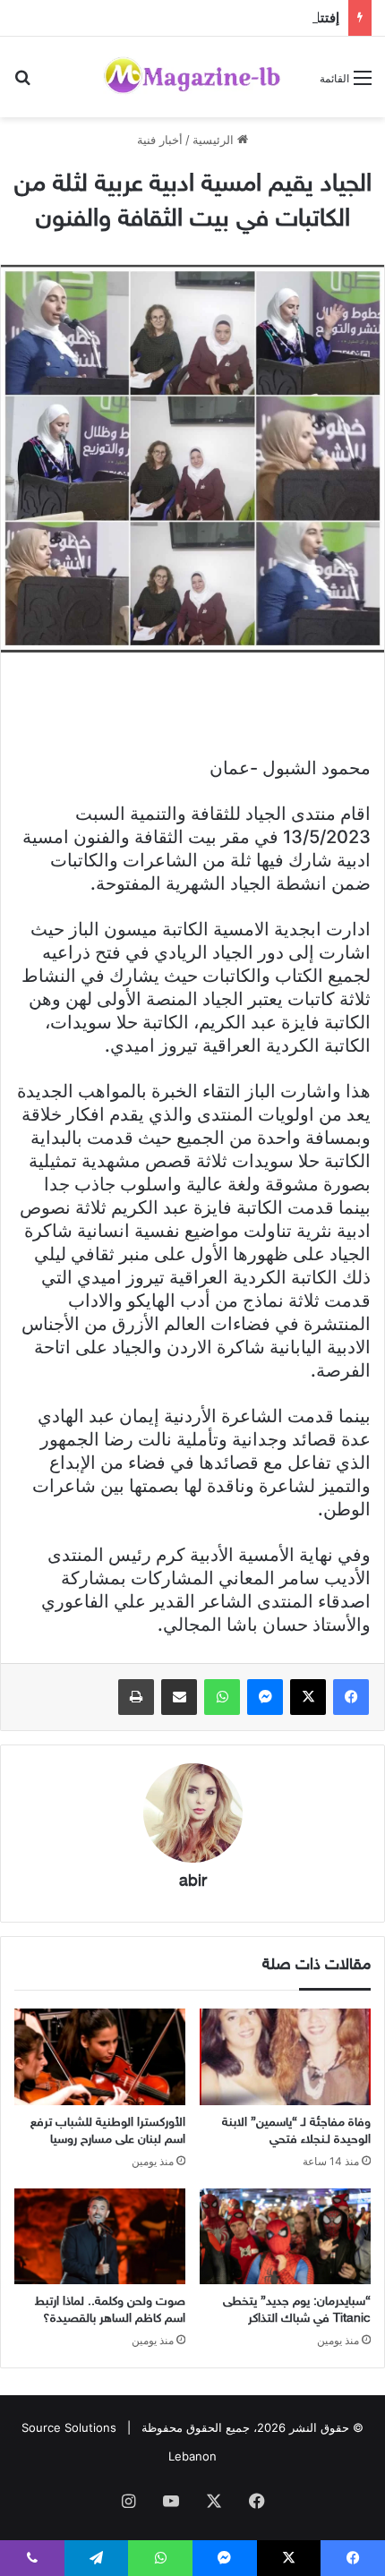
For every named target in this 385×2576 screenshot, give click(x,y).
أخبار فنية (160, 140)
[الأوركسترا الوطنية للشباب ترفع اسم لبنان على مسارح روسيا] (100, 2057)
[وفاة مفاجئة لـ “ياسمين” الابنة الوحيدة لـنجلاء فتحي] (285, 2057)
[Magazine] (192, 77)
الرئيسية (215, 140)
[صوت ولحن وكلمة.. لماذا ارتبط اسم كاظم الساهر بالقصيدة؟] (100, 2237)
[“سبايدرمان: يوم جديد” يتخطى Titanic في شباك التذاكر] (285, 2237)
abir (193, 1882)
